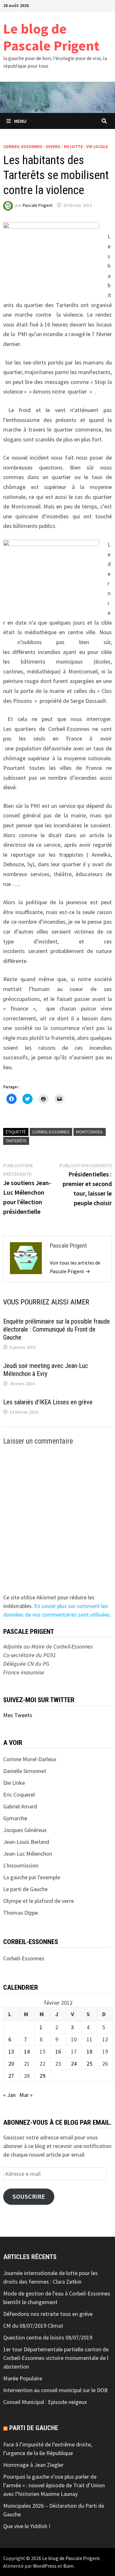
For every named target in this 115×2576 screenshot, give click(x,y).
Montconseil (90, 1132)
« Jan (9, 2095)
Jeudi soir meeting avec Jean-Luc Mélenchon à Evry (46, 1370)
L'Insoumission (21, 1865)
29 (42, 2076)
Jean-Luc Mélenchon (28, 1854)
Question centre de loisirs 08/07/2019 (48, 2337)
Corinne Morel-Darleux (30, 1759)
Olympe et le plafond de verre (38, 1901)
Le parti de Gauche (25, 1889)
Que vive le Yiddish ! (27, 2526)
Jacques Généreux (25, 1830)
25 (89, 2064)
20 (11, 2064)
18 (89, 2051)
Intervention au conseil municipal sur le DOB (55, 2390)
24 (74, 2064)
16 (58, 2051)
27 (11, 2076)
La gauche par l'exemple (32, 1877)
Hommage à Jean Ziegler (33, 2465)
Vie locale (97, 146)
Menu (20, 121)
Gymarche (15, 1818)
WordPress (45, 2566)
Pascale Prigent (38, 205)
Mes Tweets (18, 1715)
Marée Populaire (23, 2378)
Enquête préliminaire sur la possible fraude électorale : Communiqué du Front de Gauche (57, 1329)
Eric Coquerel (19, 1795)
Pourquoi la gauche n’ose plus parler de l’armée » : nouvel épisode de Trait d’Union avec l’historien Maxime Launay (54, 2485)
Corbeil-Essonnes (23, 146)
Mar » (26, 2095)
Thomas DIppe (21, 1913)
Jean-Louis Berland (26, 1842)
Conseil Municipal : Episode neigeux (45, 2402)
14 (27, 2051)
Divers (53, 146)
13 (11, 2051)
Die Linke (14, 1783)
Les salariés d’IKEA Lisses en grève (48, 1402)
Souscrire (29, 2197)
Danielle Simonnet (25, 1771)
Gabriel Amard (20, 1806)
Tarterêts (16, 1141)
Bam (68, 2566)
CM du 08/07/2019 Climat (33, 2326)
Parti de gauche (34, 2428)
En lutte (73, 146)
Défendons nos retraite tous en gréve (48, 2314)
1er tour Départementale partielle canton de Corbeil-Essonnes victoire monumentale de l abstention (56, 2358)
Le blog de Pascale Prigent (51, 37)
